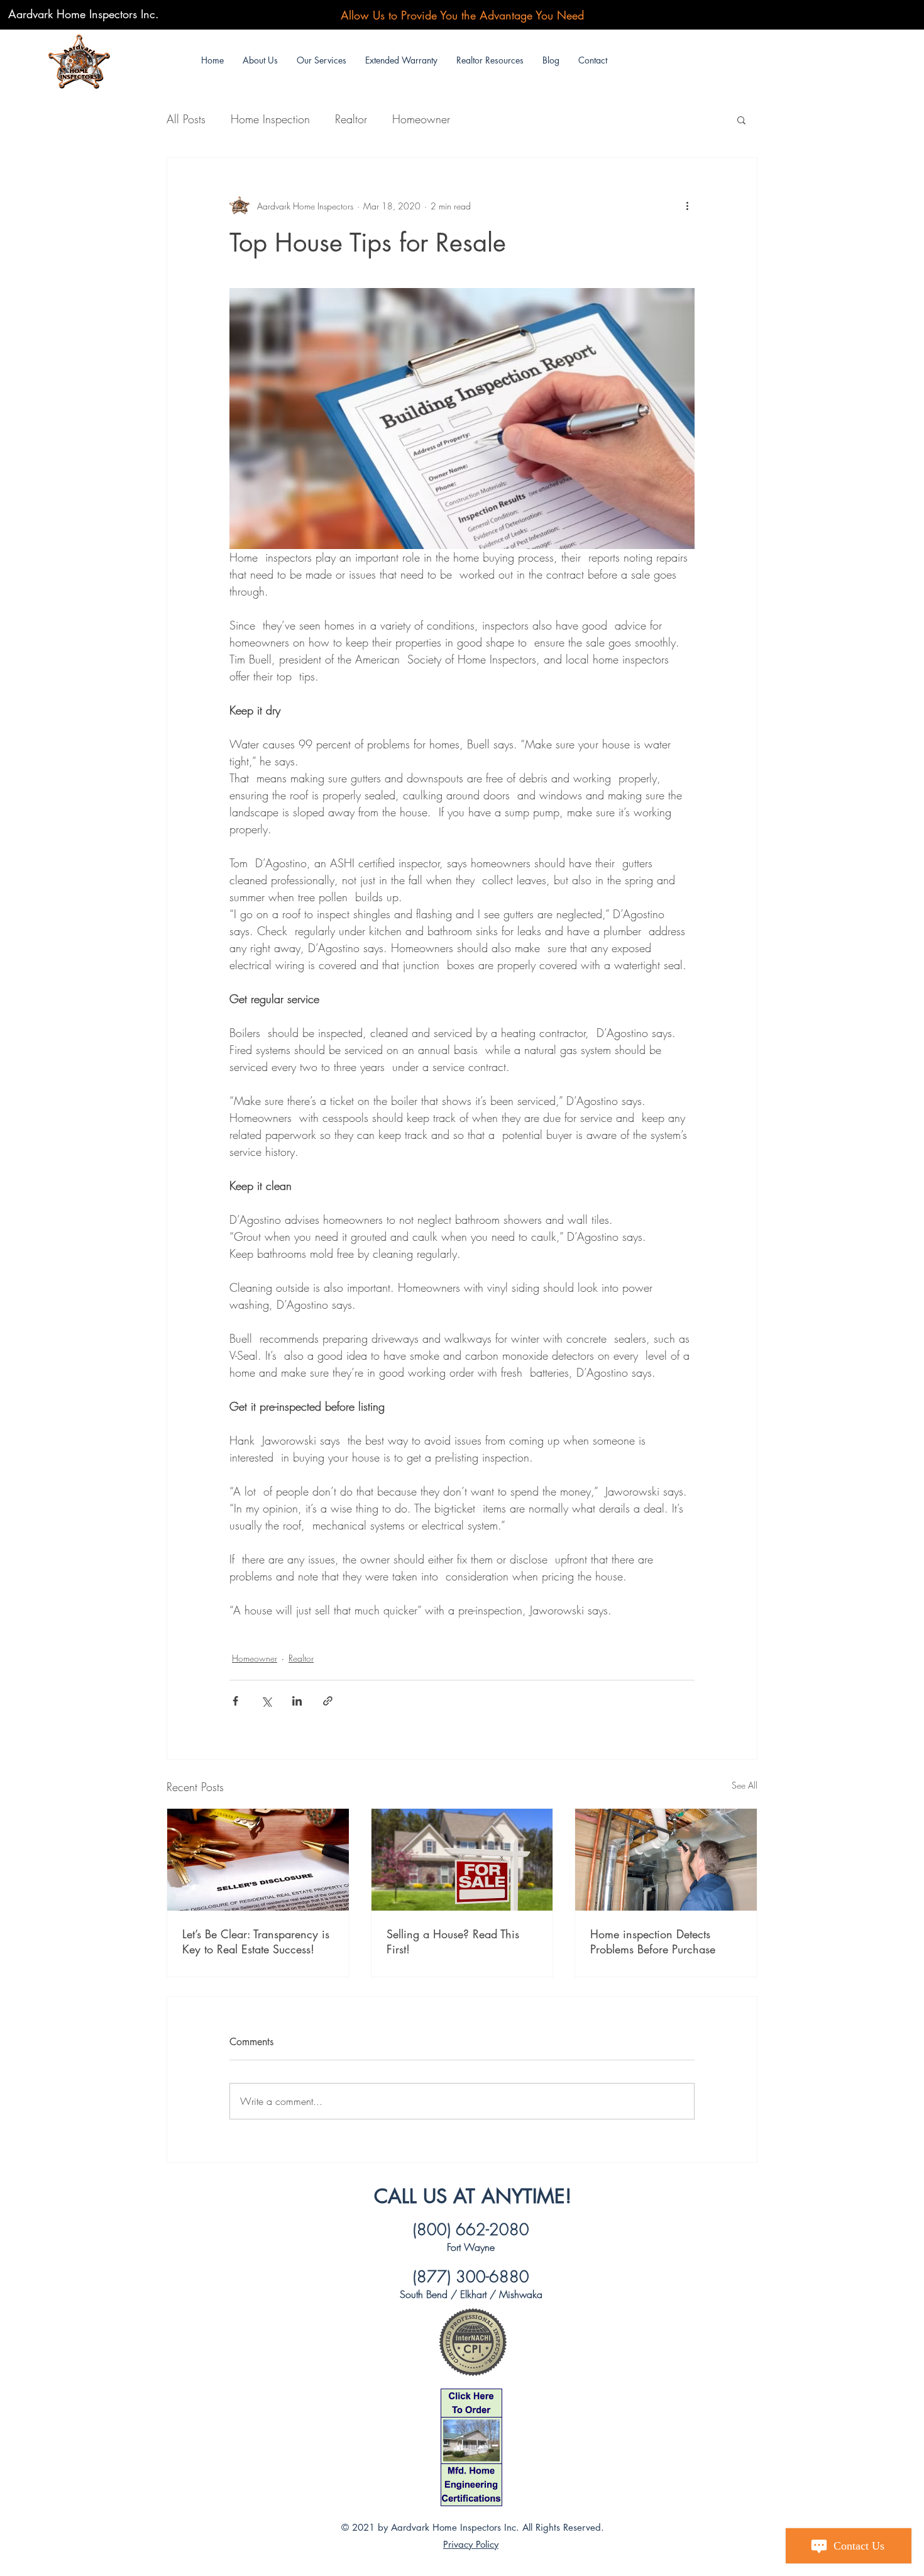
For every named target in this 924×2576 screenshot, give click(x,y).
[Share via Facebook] (235, 1701)
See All (745, 1785)
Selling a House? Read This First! (453, 1941)
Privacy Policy (471, 2544)
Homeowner (421, 119)
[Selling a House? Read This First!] (462, 1860)
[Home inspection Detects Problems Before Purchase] (666, 1860)
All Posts (186, 119)
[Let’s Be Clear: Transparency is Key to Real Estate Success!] (258, 1860)
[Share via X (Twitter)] (266, 1701)
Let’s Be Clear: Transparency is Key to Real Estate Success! (256, 1941)
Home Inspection (270, 119)
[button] (322, 60)
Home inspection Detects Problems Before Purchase (653, 1941)
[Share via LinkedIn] (297, 1701)
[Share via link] (328, 1701)
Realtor (351, 119)
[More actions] (687, 206)
